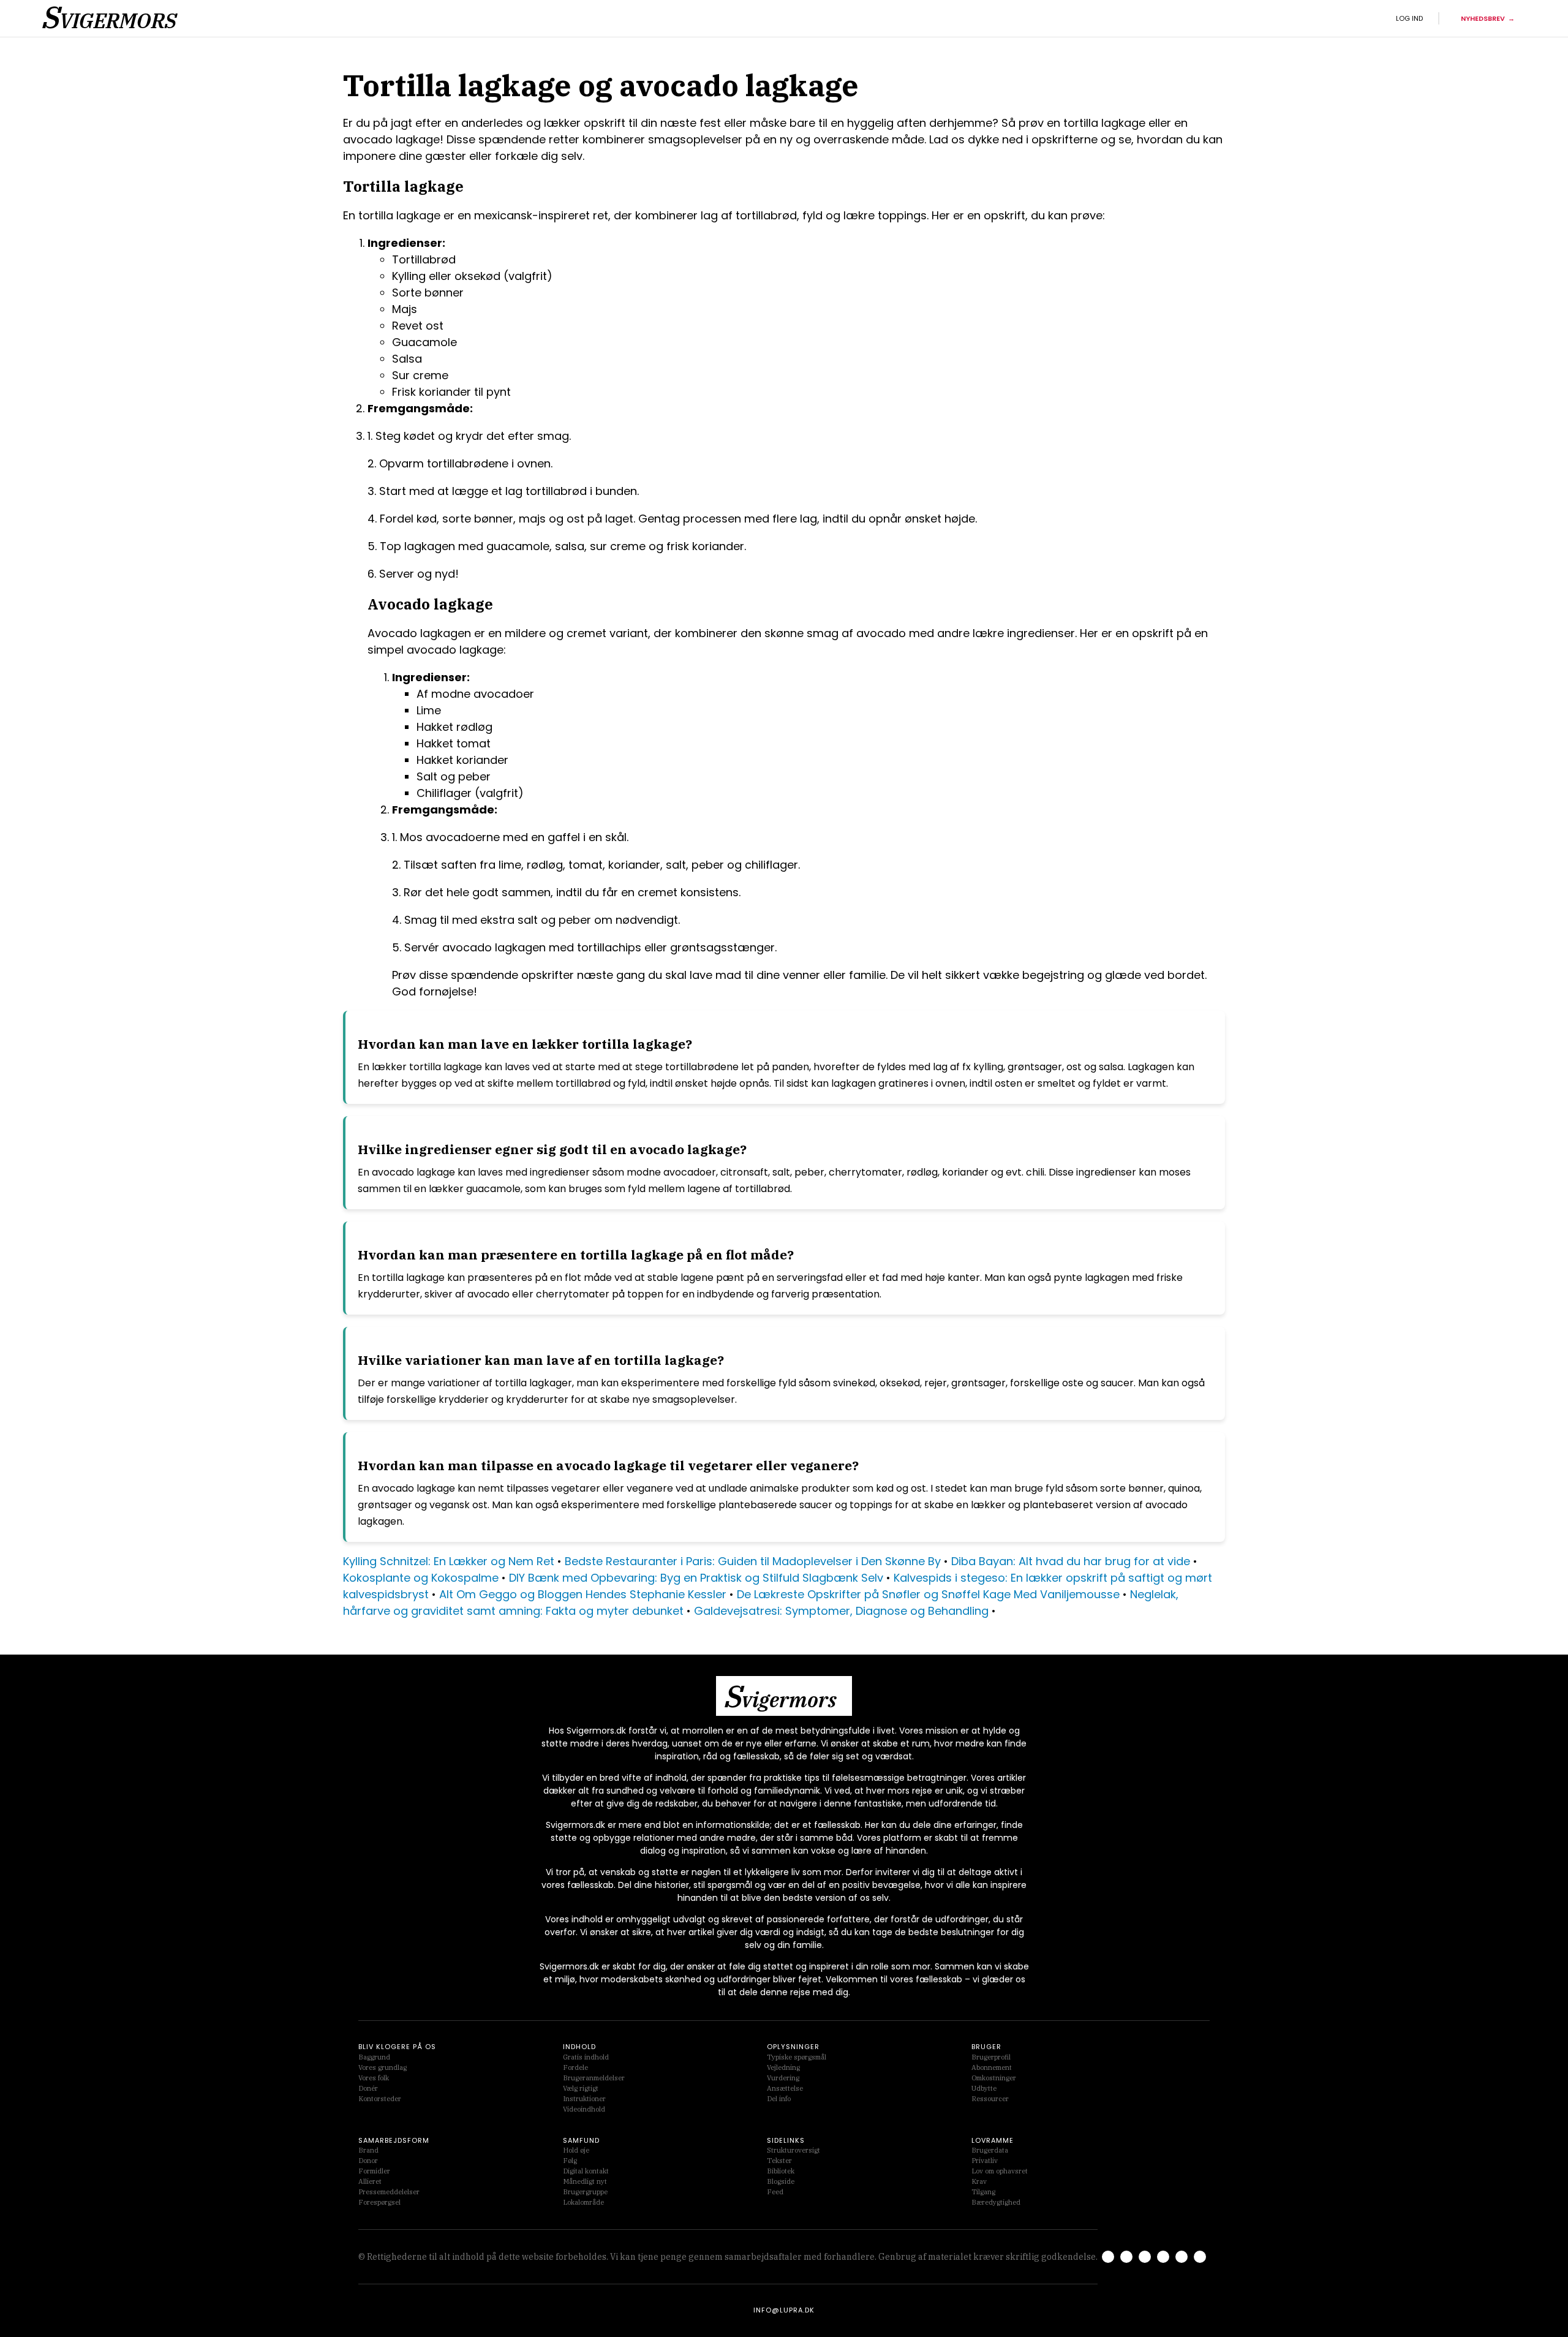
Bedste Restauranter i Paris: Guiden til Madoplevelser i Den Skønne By (753, 1561)
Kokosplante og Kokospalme (421, 1578)
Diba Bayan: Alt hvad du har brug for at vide (1071, 1561)
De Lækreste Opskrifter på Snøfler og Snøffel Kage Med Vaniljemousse (928, 1594)
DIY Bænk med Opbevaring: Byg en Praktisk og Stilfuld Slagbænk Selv (696, 1578)
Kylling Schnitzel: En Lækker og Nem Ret (449, 1561)
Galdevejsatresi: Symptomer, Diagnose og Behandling (841, 1611)
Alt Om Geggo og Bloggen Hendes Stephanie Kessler (583, 1594)
